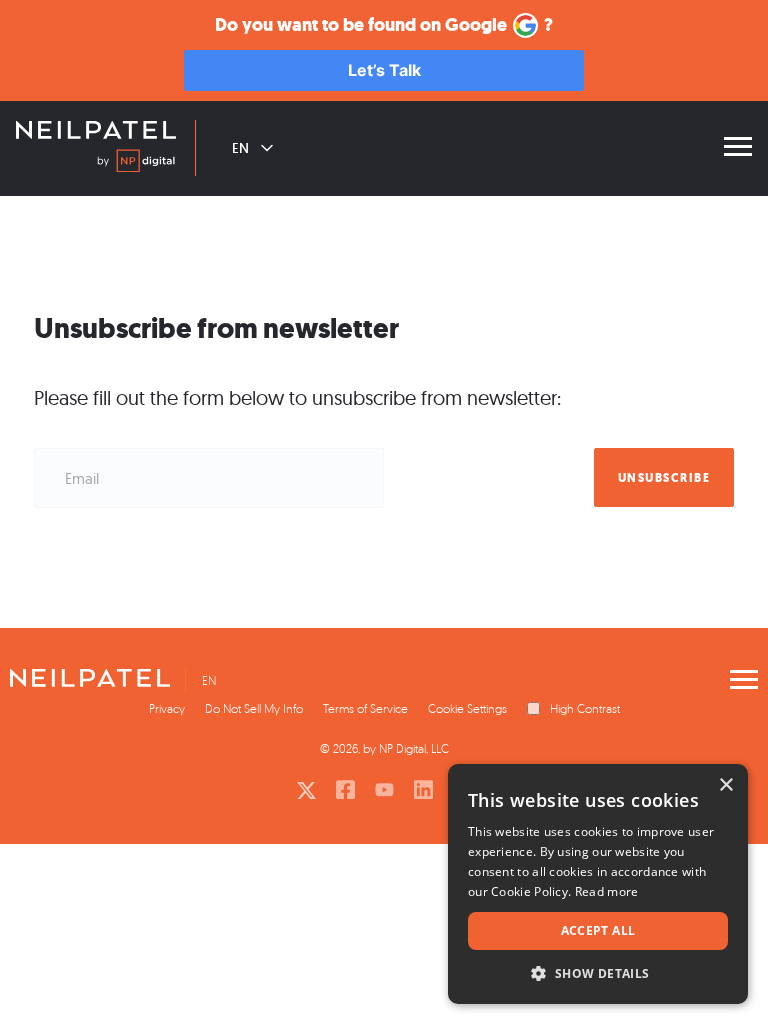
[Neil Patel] (96, 132)
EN (240, 148)
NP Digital (402, 748)
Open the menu (738, 147)
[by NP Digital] (136, 164)
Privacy (167, 708)
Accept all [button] (598, 930)
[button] (598, 973)
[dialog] (598, 884)
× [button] (725, 785)
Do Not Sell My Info (254, 708)
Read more (607, 891)
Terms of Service (365, 708)
